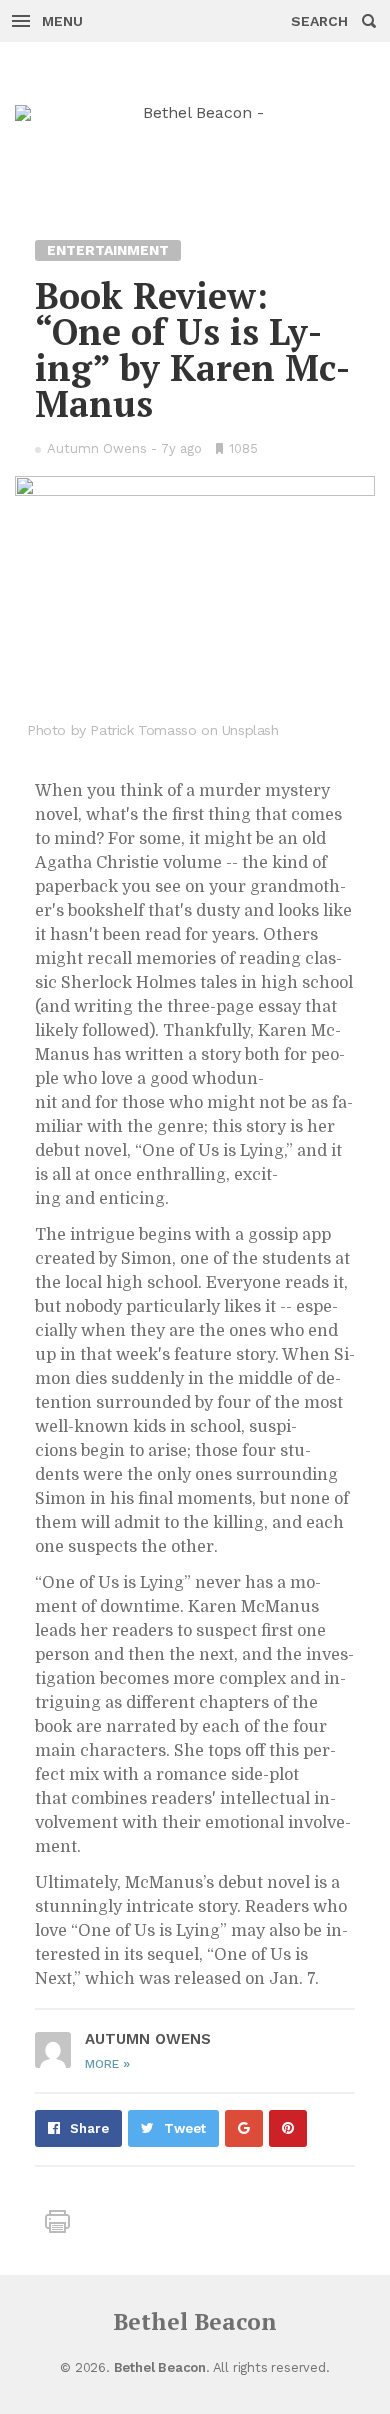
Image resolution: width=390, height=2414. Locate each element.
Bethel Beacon (195, 2321)
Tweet (185, 2128)
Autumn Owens (97, 448)
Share (89, 2128)
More (107, 2064)
